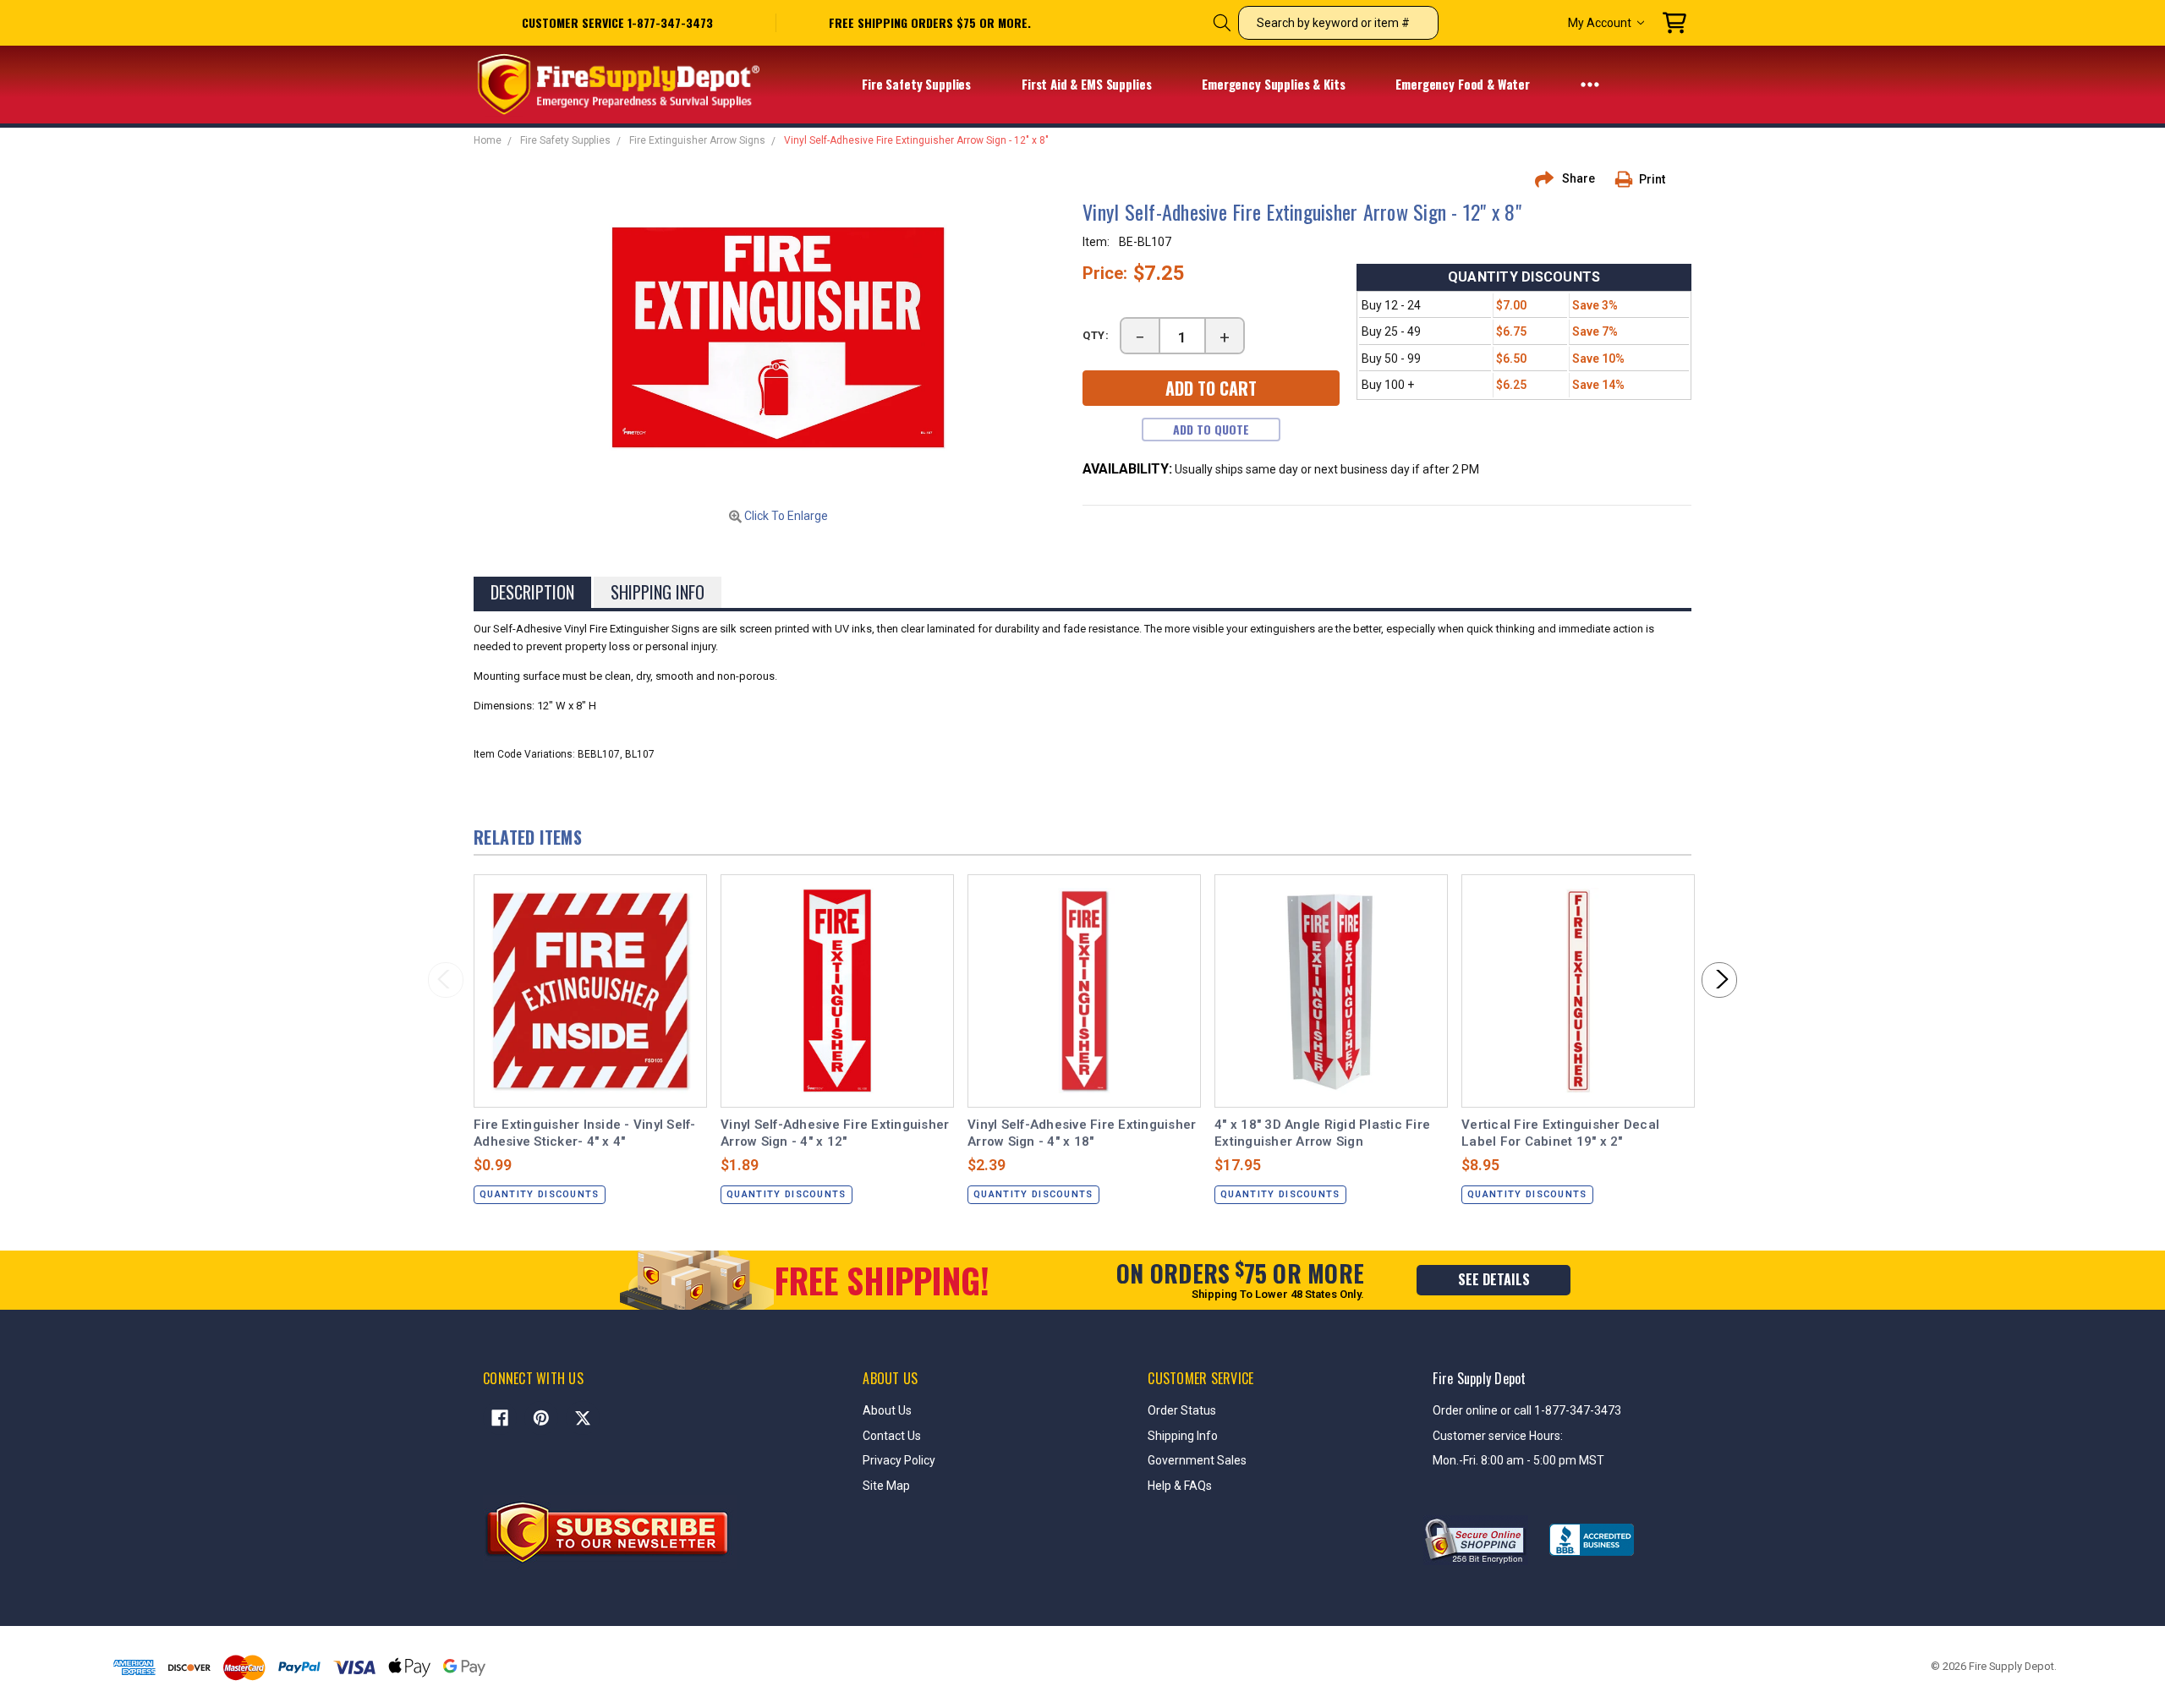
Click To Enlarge (785, 516)
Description (532, 592)
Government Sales (1197, 1460)
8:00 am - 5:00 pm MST (1543, 1460)
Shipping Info (658, 592)
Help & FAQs (1180, 1486)
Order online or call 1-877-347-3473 (1527, 1410)
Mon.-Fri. (1457, 1460)
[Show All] (1590, 84)
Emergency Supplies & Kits (1275, 84)
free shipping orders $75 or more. (930, 23)
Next (1719, 980)
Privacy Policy (899, 1460)
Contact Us (892, 1436)
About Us (887, 1410)
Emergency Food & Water (1464, 84)
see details (1494, 1279)
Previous (446, 980)
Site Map (886, 1486)
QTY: (1096, 335)
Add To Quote (1211, 429)
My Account (1600, 23)
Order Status (1182, 1410)
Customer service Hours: (1498, 1436)
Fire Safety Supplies (918, 84)
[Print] (1630, 179)
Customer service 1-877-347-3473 (617, 22)
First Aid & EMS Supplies (1088, 84)
